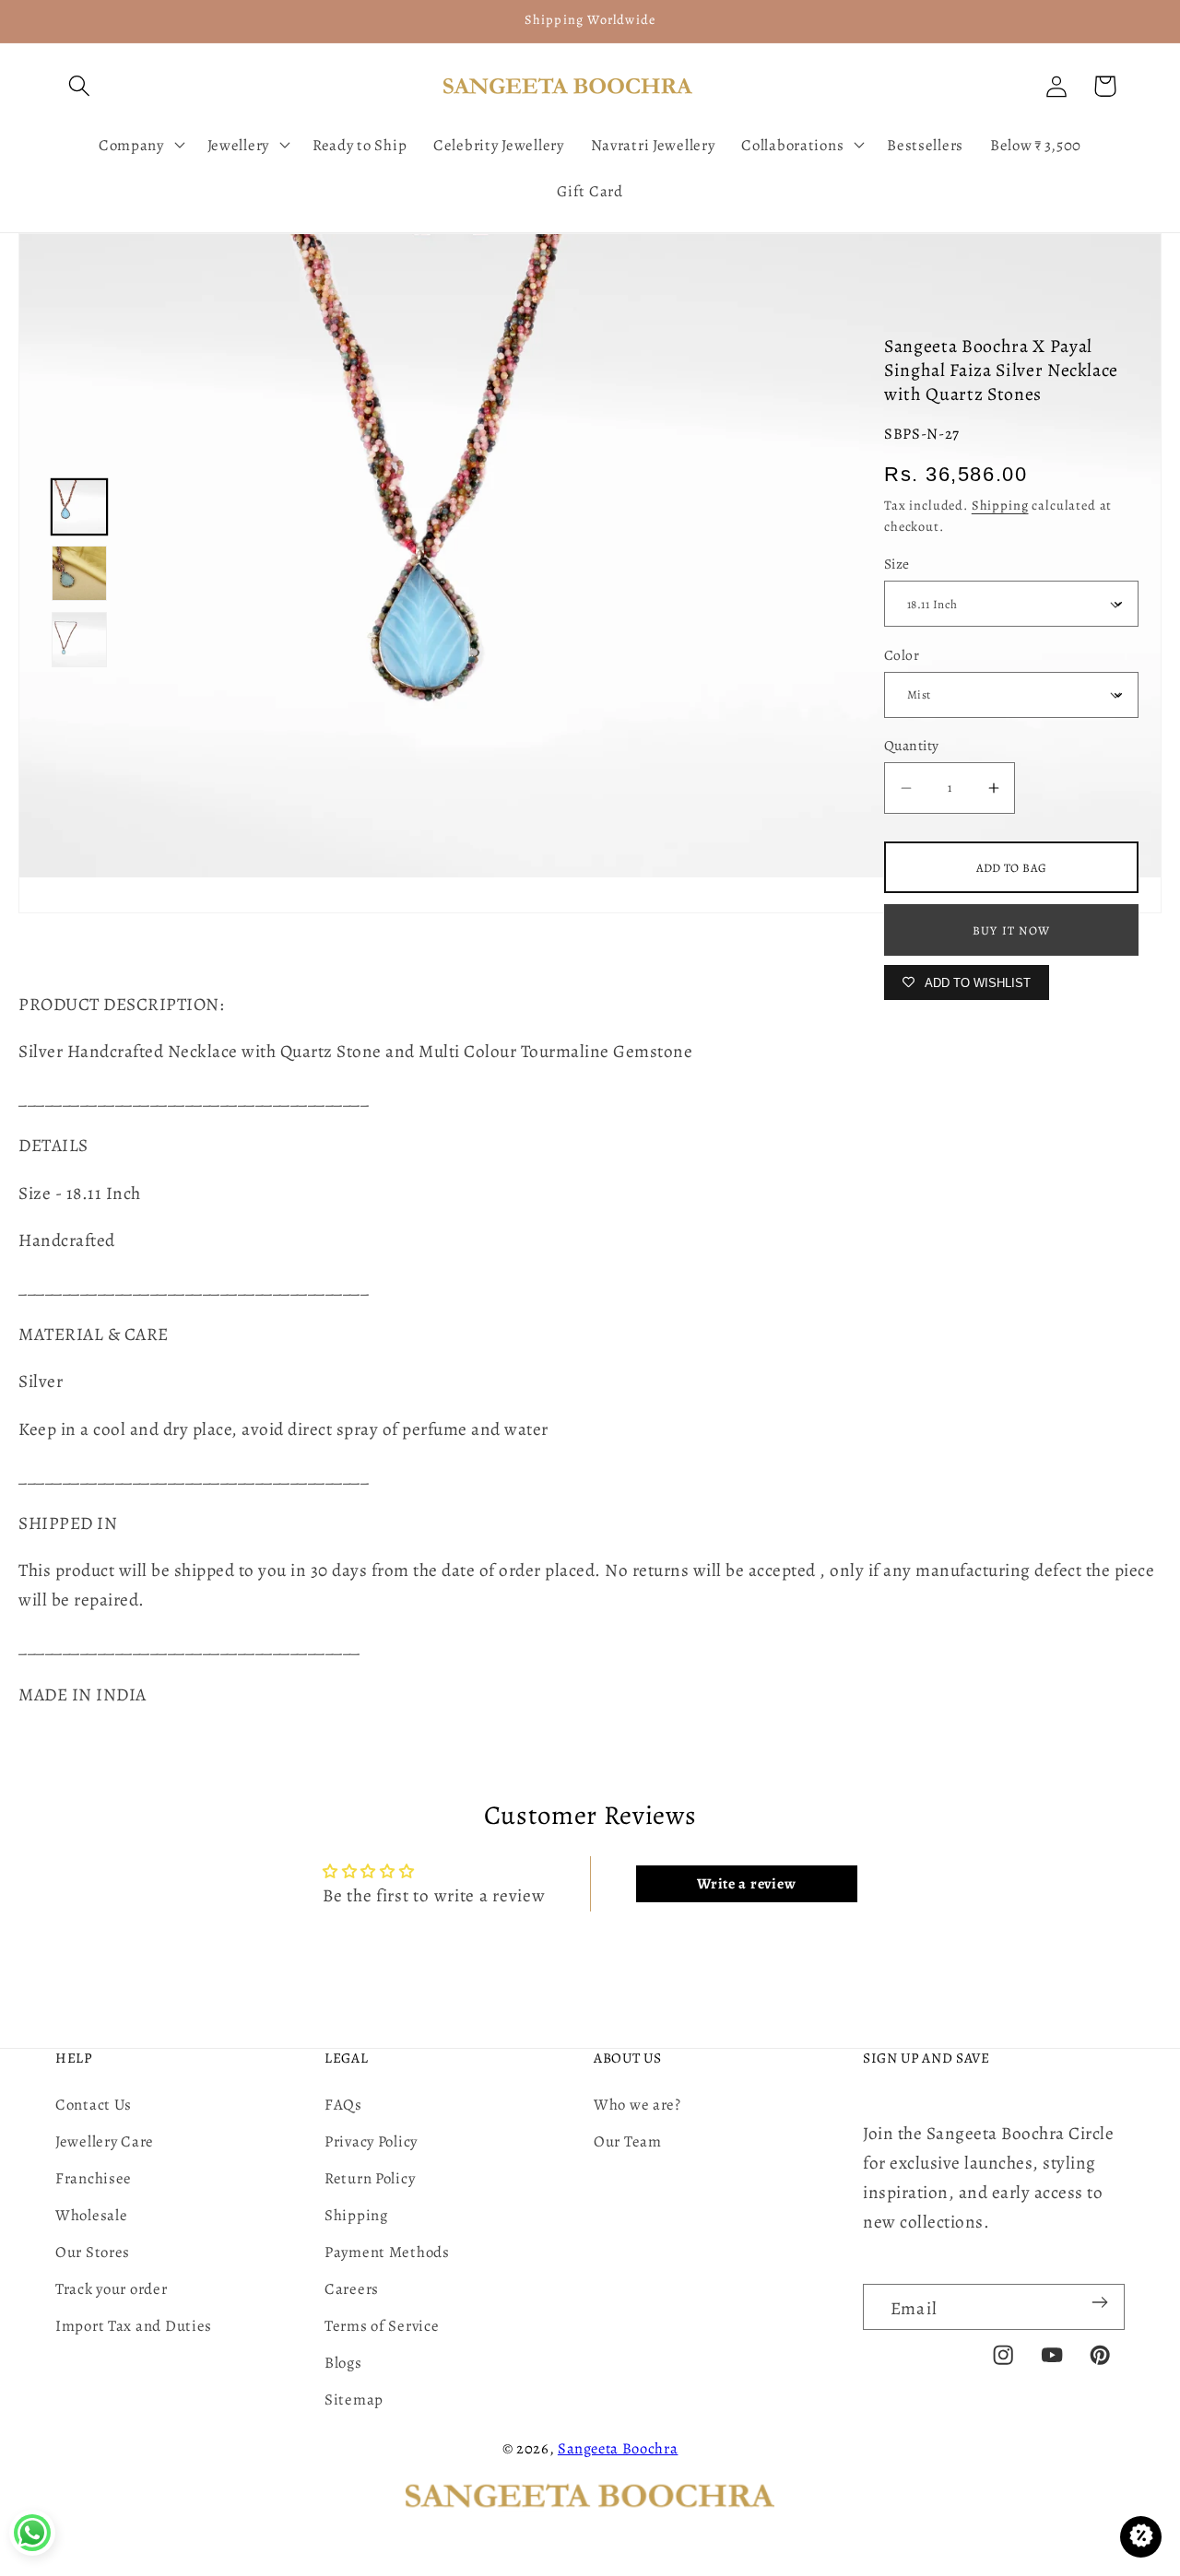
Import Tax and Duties (134, 2326)
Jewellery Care (105, 2141)
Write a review (746, 1884)
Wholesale (91, 2215)
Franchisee (94, 2178)
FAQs (343, 2105)
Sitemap (354, 2400)
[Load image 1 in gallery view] (79, 507)
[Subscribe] (1099, 2302)
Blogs (343, 2363)
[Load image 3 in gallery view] (79, 640)
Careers (352, 2289)
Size (897, 564)
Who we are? (637, 2105)
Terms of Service (382, 2326)
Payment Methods (387, 2252)
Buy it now (1011, 930)
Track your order (112, 2289)
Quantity (912, 745)
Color (902, 655)
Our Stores (93, 2252)
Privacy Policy (371, 2141)
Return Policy (370, 2178)
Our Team (628, 2141)
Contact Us (94, 2105)
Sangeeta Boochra (618, 2448)
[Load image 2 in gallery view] (79, 573)
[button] (80, 86)
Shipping (1000, 505)
